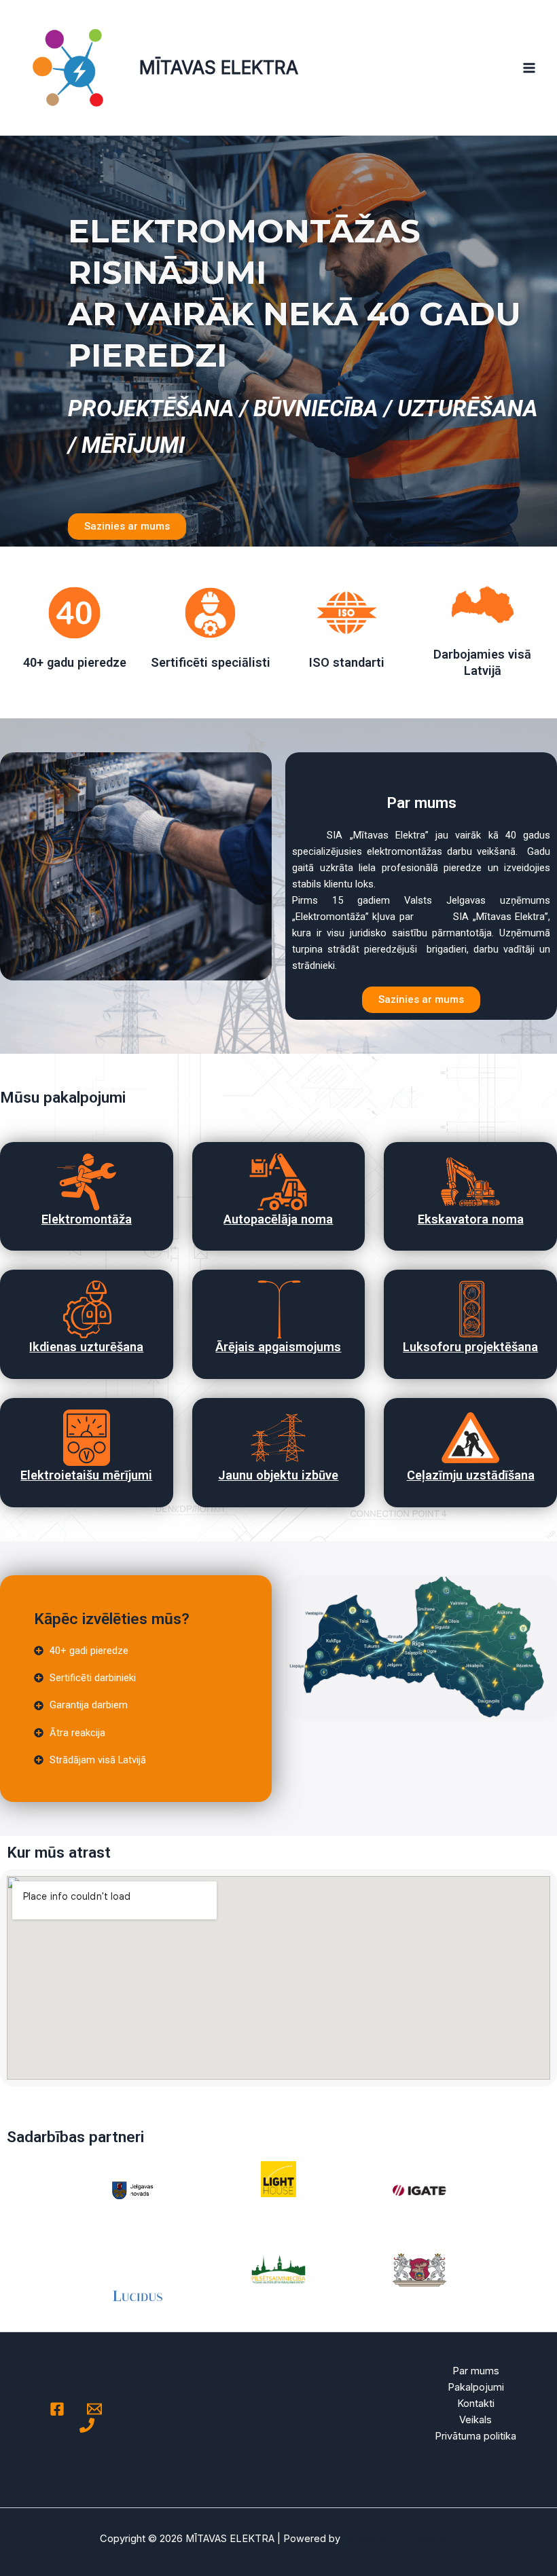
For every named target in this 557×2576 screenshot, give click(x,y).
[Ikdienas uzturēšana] (87, 1309)
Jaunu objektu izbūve (278, 1475)
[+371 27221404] (87, 2425)
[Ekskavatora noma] (470, 1182)
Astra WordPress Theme (400, 2539)
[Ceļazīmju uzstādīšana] (470, 1438)
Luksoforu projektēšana (470, 1347)
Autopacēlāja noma (278, 1219)
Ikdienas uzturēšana (86, 1347)
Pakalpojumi (476, 2387)
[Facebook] (57, 2409)
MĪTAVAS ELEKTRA (219, 67)
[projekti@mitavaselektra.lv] (94, 2409)
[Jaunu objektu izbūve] (278, 1438)
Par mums (476, 2371)
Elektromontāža (87, 1219)
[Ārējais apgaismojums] (278, 1309)
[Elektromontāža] (87, 1182)
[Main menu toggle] (529, 68)
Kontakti (476, 2404)
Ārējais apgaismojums (278, 1347)
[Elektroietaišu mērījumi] (87, 1438)
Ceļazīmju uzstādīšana (471, 1475)
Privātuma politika (475, 2436)
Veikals (475, 2420)
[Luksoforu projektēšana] (470, 1309)
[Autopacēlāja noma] (278, 1182)
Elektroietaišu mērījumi (86, 1475)
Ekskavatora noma (471, 1219)
